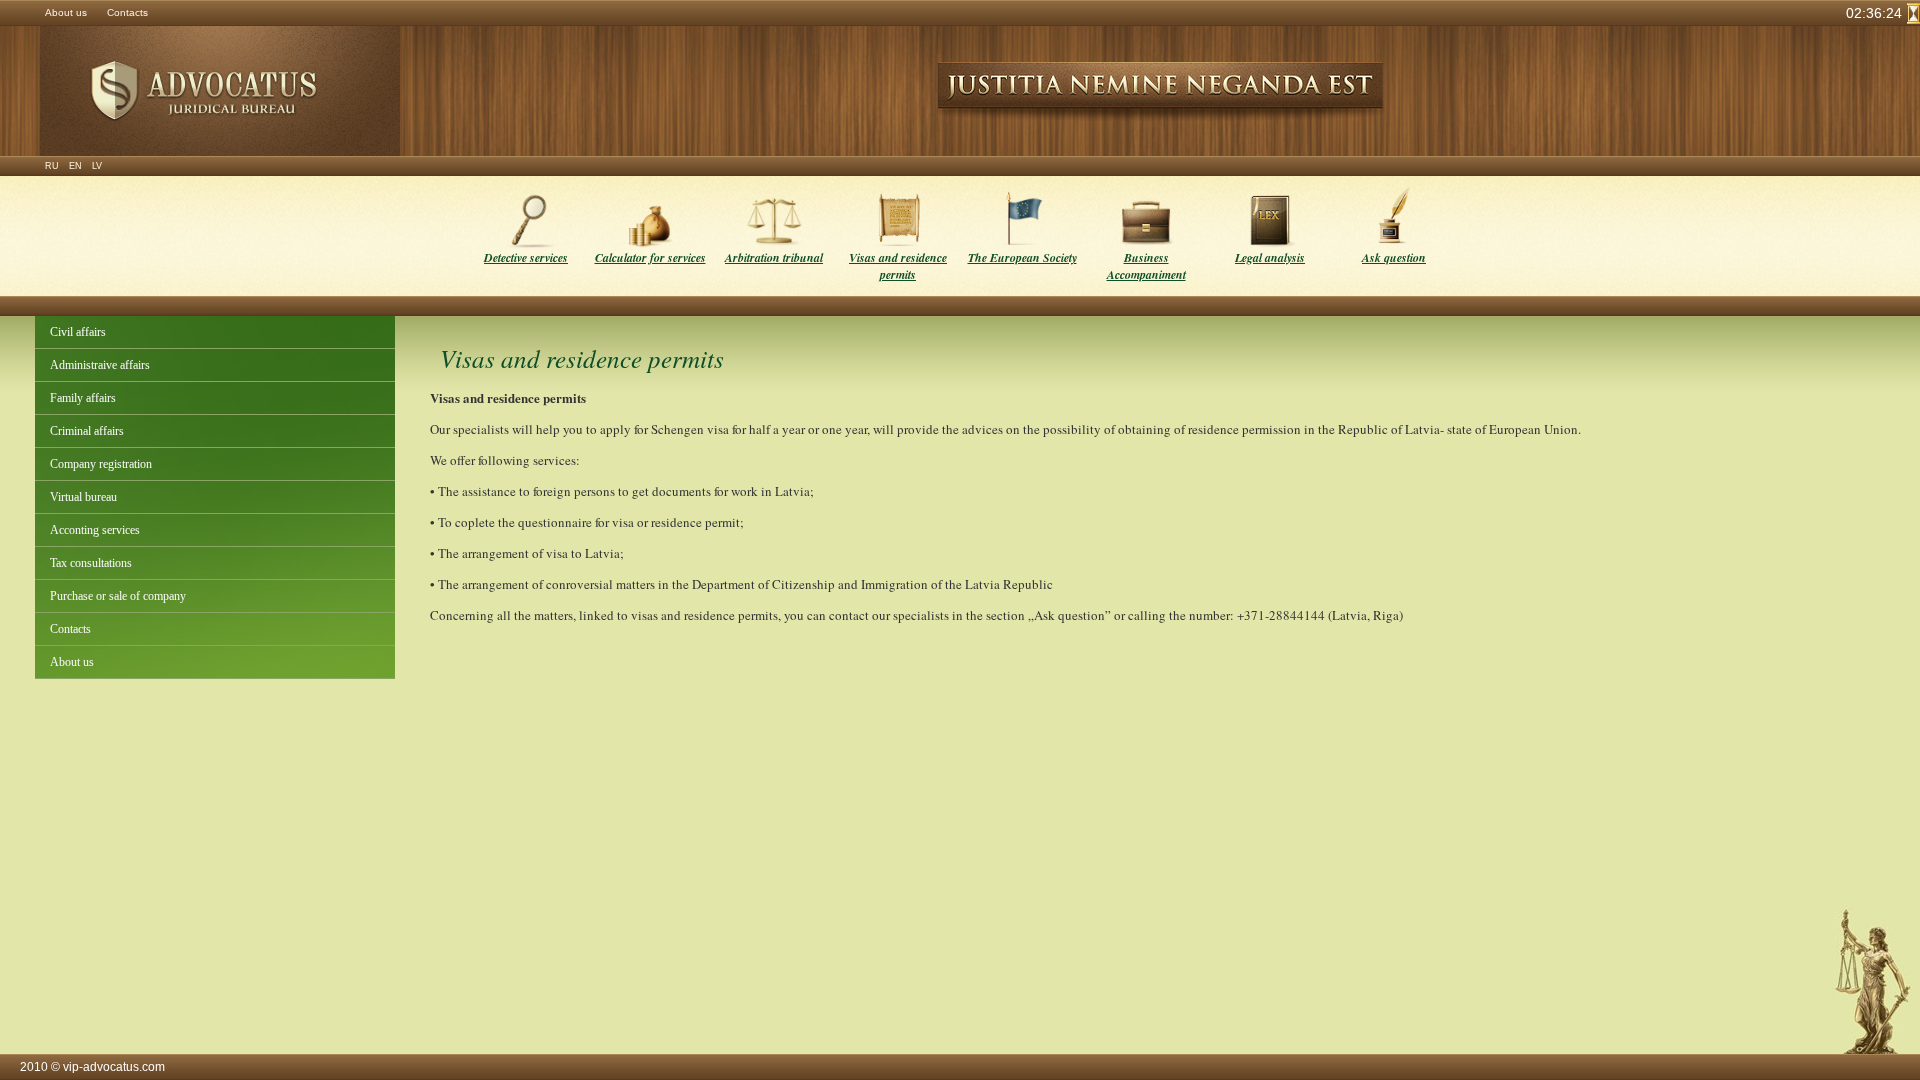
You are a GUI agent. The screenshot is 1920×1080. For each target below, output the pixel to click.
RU (52, 166)
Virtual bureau (83, 497)
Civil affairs (78, 332)
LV (97, 166)
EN (75, 166)
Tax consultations (91, 563)
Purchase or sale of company (118, 596)
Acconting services (95, 530)
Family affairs (83, 398)
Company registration (101, 464)
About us (66, 12)
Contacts (127, 12)
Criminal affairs (87, 431)
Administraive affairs (100, 365)
